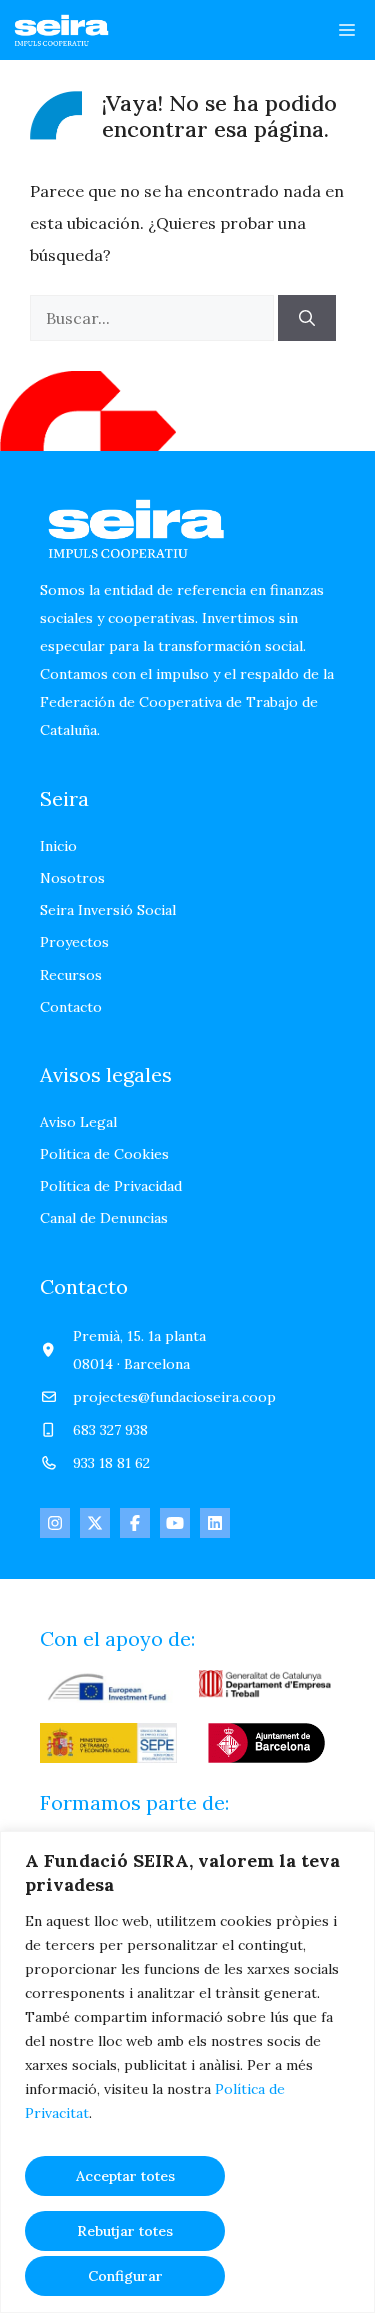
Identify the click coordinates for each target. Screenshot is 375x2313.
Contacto (71, 1007)
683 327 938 (110, 1430)
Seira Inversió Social (108, 910)
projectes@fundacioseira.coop (174, 1397)
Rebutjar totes (125, 2231)
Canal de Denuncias (104, 1218)
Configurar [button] (125, 2276)
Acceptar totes (125, 2176)
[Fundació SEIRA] (63, 30)
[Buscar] (307, 318)
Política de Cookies (104, 1154)
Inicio (58, 846)
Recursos (71, 975)
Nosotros (72, 878)
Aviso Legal (78, 1122)
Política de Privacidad (111, 1186)
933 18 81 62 (111, 1463)
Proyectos (74, 942)
